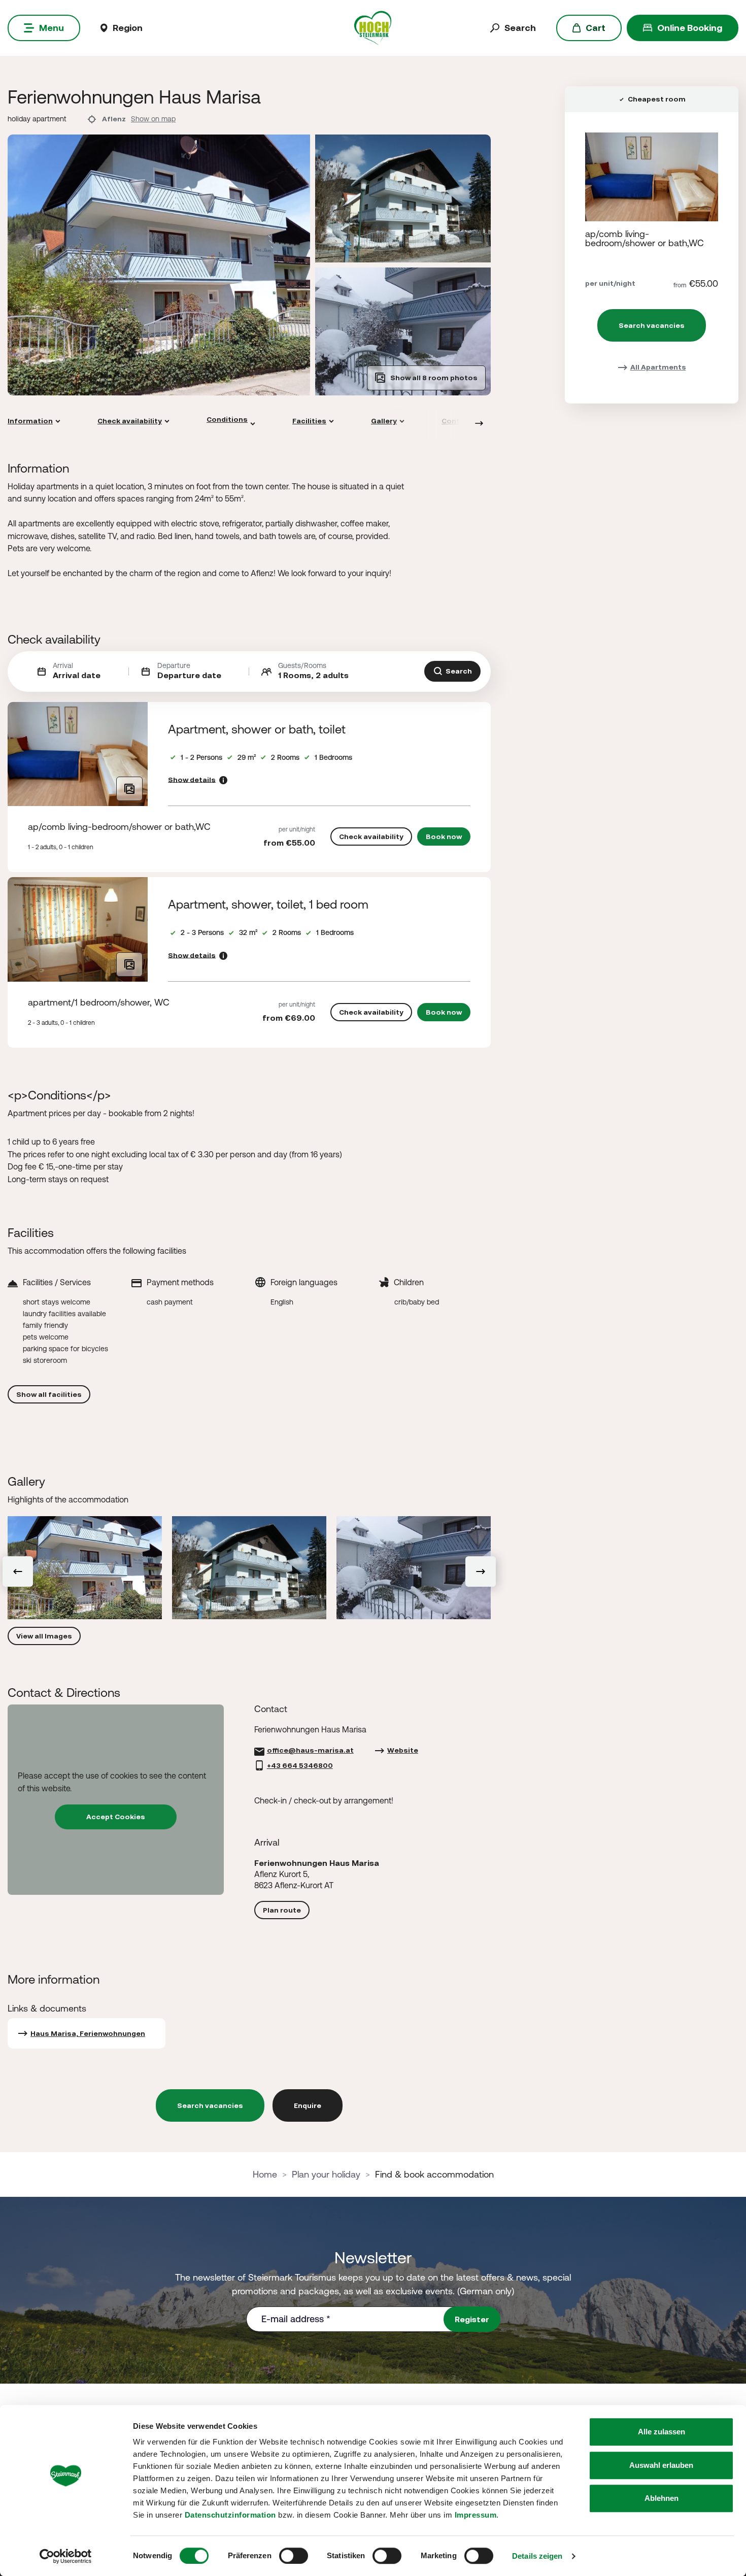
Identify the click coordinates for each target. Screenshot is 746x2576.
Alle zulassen (662, 2432)
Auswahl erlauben (661, 2465)
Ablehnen (662, 2498)
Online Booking (690, 28)
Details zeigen (537, 2556)
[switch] (294, 2556)
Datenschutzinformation (230, 2515)
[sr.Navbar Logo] (373, 27)
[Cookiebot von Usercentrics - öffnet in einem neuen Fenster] (66, 2556)
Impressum (476, 2515)
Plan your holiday (326, 2174)
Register (472, 2319)
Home (265, 2174)
